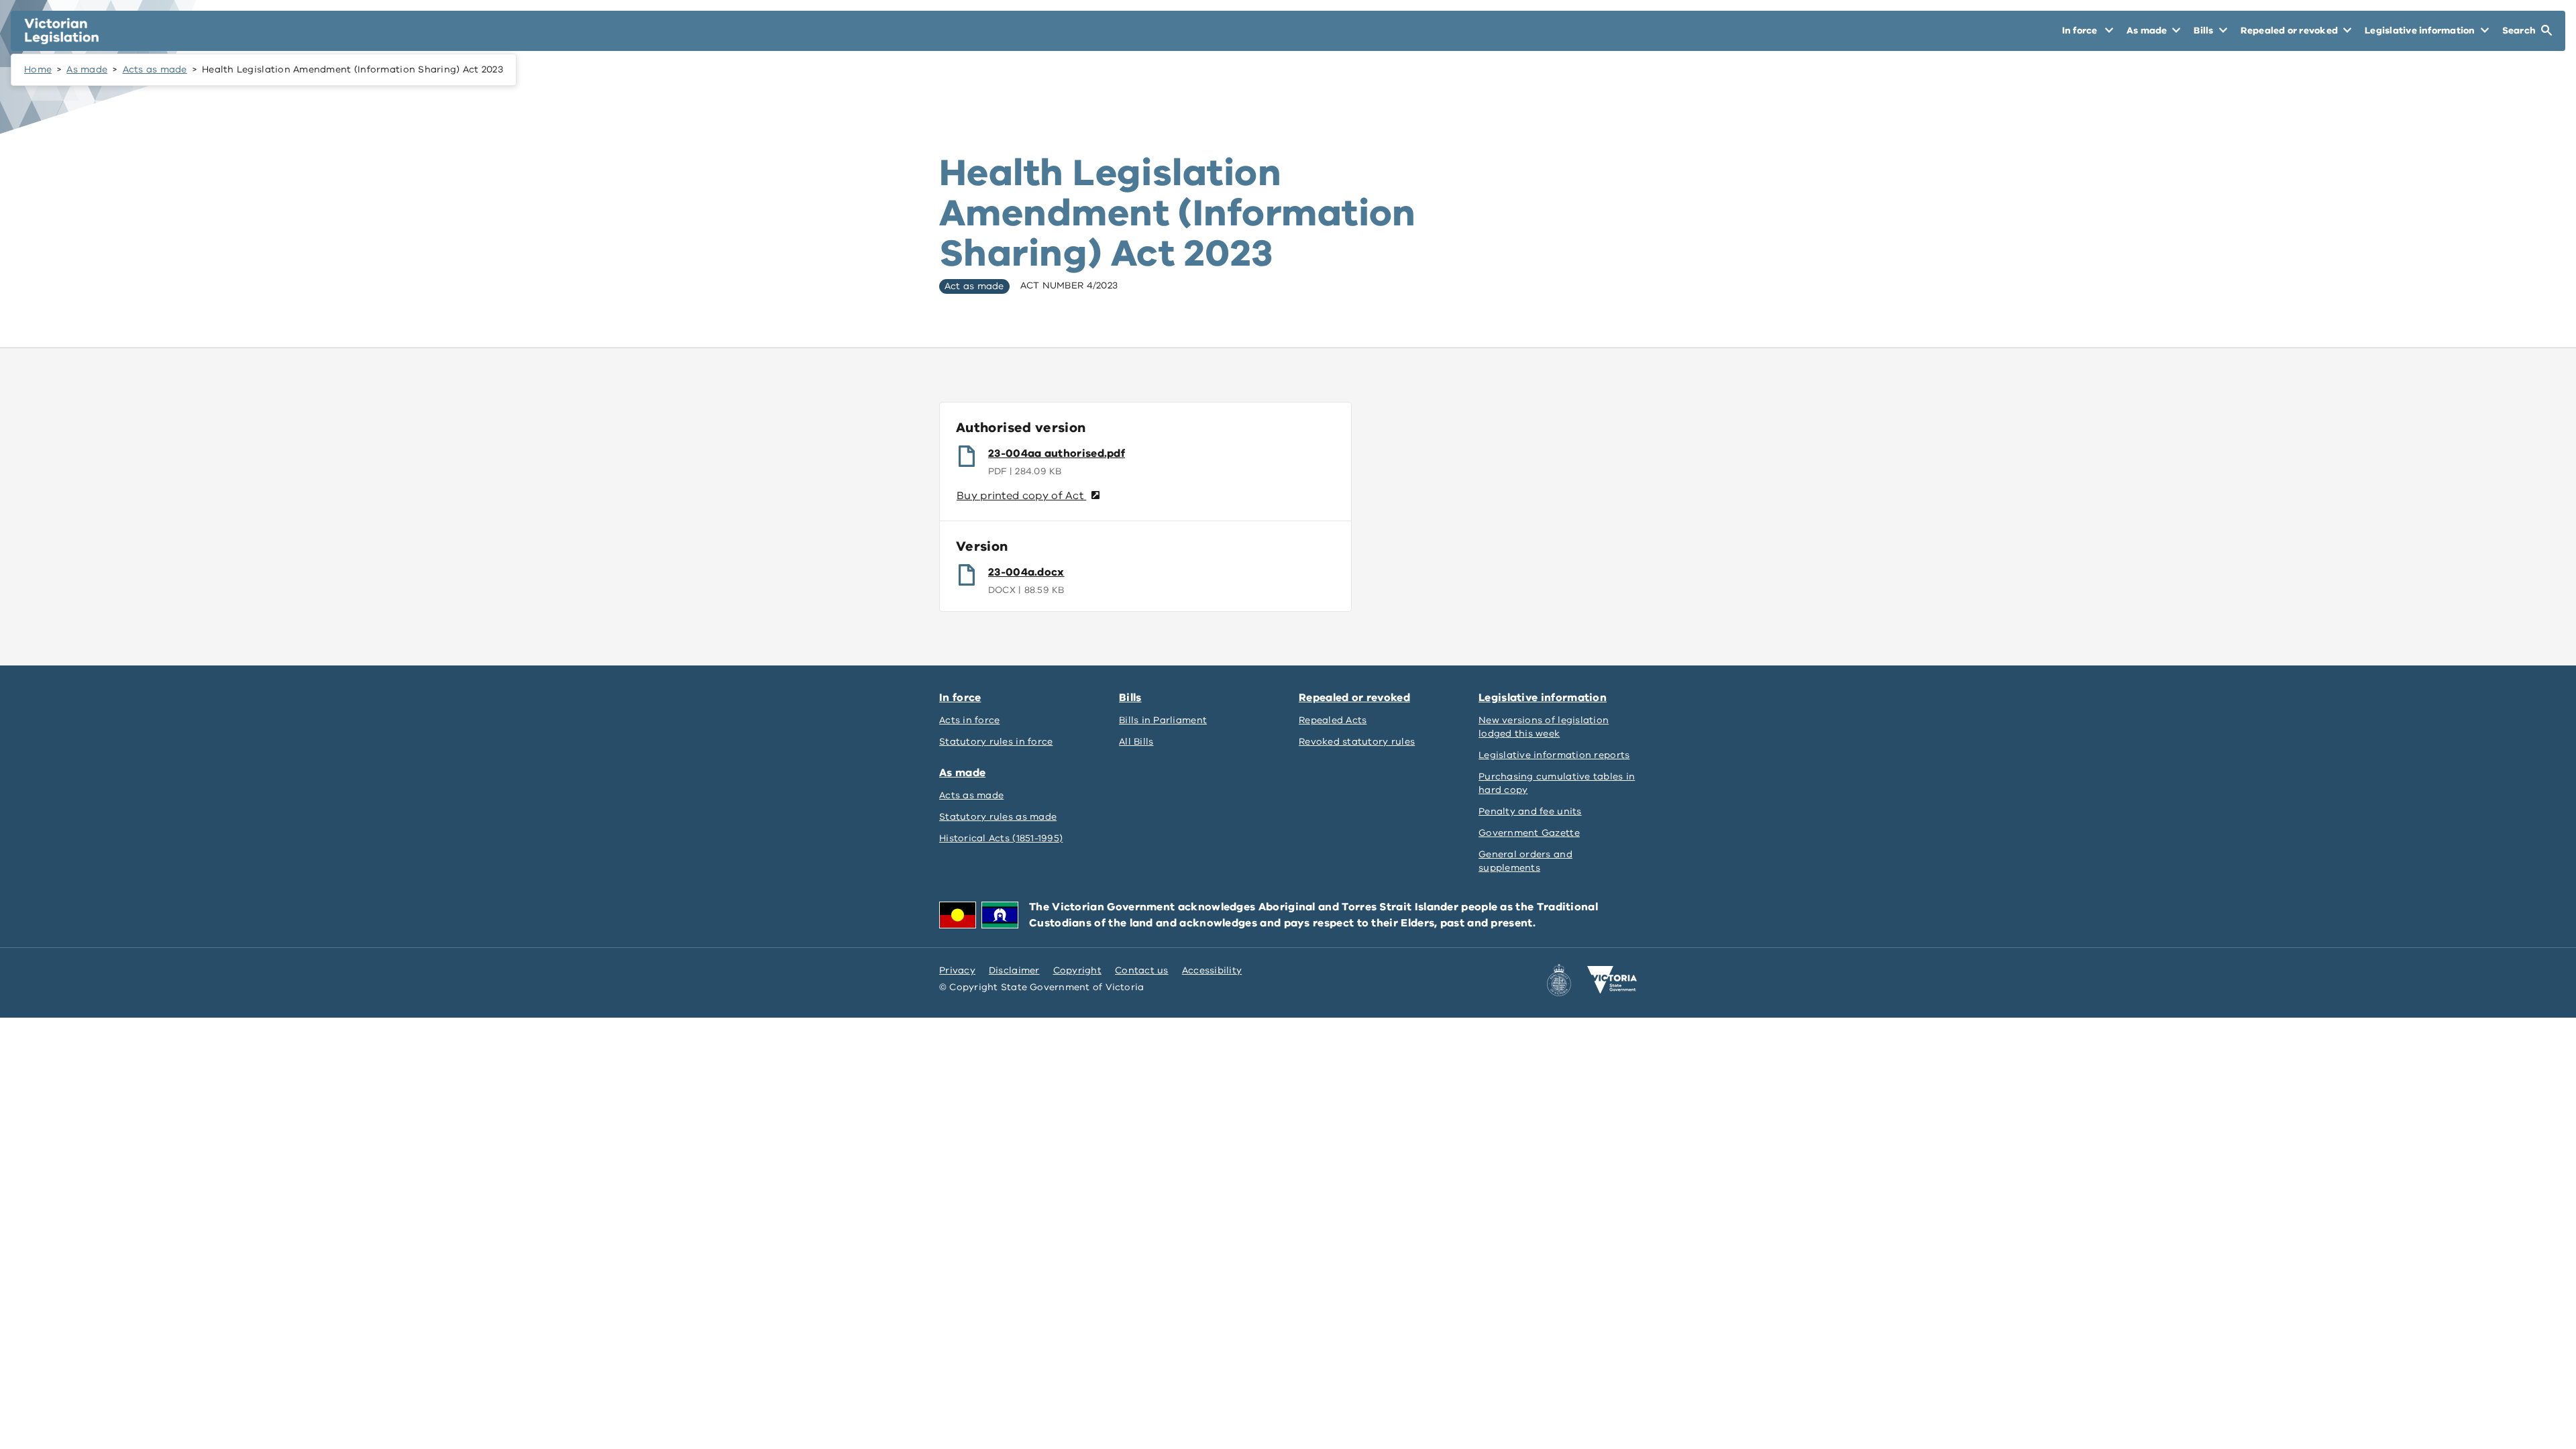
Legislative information (1543, 698)
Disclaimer (1014, 970)
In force (960, 698)
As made (87, 69)
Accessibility (1212, 970)
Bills (1130, 698)
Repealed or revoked (1354, 698)
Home (38, 69)
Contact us (1142, 970)
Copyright (1077, 970)
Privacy (957, 970)
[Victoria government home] (1612, 980)
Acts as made (155, 69)
